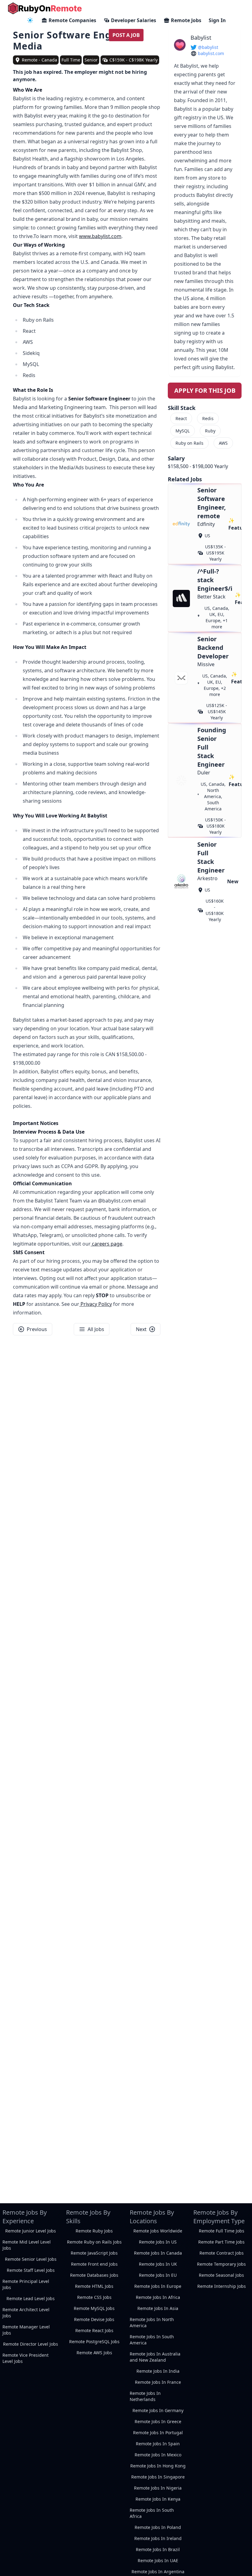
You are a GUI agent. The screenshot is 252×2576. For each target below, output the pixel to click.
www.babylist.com (100, 236)
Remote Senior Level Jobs (31, 2259)
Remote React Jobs (94, 2330)
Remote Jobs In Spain (158, 2444)
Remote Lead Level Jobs (31, 2298)
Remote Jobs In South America (152, 2340)
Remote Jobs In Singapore (158, 2477)
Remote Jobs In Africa (158, 2297)
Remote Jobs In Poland (158, 2527)
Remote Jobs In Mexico (158, 2455)
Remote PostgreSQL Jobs (94, 2341)
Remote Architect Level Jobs (26, 2313)
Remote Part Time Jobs (221, 2242)
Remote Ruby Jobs (94, 2231)
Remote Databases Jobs (94, 2275)
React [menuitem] (181, 418)
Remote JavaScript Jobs (94, 2253)
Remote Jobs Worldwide (158, 2231)
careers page (106, 1244)
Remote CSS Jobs (94, 2297)
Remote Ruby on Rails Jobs (94, 2242)
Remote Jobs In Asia (158, 2308)
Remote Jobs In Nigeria (158, 2488)
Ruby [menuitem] (210, 431)
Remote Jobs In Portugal (158, 2433)
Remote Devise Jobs (94, 2319)
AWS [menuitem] (223, 443)
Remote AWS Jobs (94, 2353)
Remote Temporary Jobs (221, 2264)
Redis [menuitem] (208, 418)
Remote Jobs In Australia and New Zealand (155, 2357)
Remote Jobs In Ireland (158, 2538)
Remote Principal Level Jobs (26, 2284)
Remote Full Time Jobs (222, 2231)
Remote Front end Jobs (94, 2264)
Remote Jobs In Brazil (158, 2549)
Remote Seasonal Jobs (221, 2275)
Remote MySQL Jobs (94, 2308)
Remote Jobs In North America (152, 2322)
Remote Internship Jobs (222, 2286)
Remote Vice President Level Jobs (26, 2358)
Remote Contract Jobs (222, 2253)
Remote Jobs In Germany (158, 2410)
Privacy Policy (96, 1304)
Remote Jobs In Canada (158, 2253)
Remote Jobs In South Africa (152, 2513)
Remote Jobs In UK (158, 2264)
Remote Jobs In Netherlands (145, 2396)
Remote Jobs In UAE (158, 2560)
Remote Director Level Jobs (31, 2344)
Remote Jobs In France (158, 2382)
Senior (91, 60)
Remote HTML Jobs (94, 2286)
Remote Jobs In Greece (158, 2421)
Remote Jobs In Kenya (158, 2499)
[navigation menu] (30, 20)
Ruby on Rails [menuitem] (189, 443)
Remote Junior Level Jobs (31, 2231)
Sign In (217, 20)
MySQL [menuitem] (183, 431)
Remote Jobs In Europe (158, 2286)
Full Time (71, 60)
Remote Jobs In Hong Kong (158, 2466)
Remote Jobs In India (158, 2371)
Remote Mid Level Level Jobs (27, 2245)
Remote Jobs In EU (158, 2275)
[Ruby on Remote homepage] (45, 8)
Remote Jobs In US (158, 2242)
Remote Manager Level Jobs (26, 2330)
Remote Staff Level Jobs (31, 2270)
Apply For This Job (205, 390)
